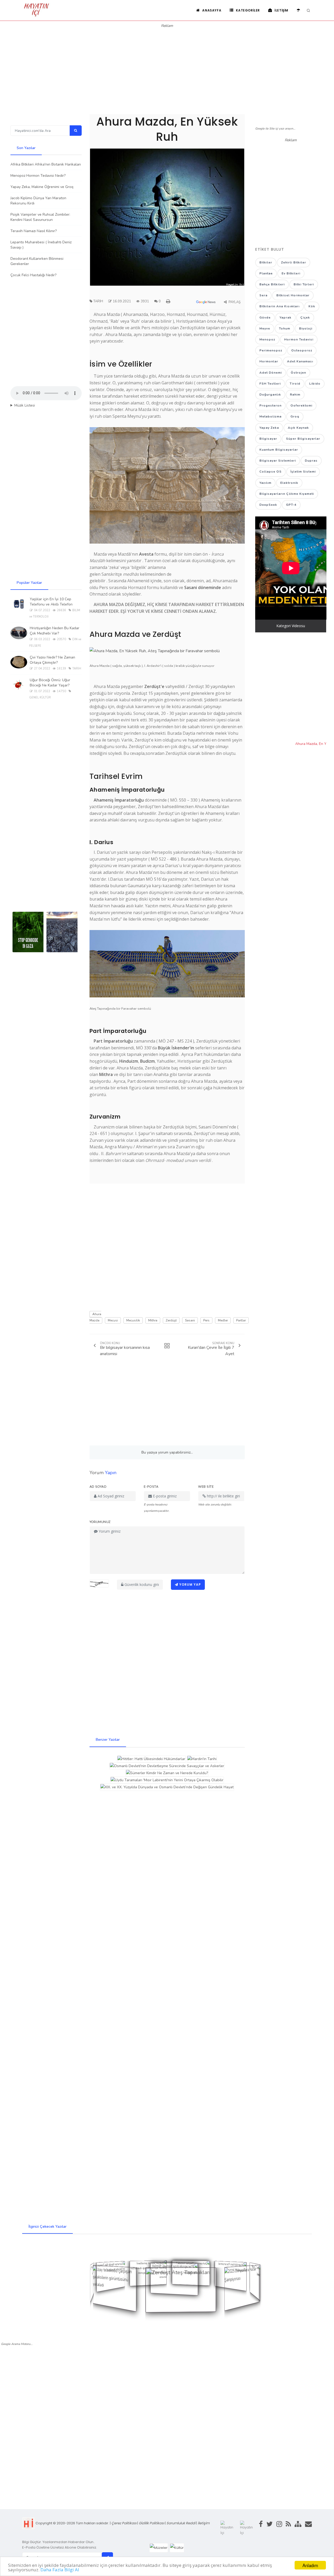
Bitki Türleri (304, 284)
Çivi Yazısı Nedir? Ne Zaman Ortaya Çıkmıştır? (52, 660)
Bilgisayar (268, 439)
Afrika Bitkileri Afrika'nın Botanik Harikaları (46, 164)
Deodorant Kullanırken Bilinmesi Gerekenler (37, 261)
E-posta (151, 1487)
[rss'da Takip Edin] (287, 2528)
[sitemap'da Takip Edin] (296, 2528)
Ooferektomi (301, 405)
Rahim (295, 395)
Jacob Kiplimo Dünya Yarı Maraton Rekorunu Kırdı (38, 201)
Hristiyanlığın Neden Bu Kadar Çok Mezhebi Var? (55, 631)
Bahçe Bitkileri (272, 284)
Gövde (265, 317)
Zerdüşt (171, 1320)
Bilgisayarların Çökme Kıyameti (287, 494)
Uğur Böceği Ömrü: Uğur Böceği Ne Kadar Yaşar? (50, 683)
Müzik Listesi (25, 405)
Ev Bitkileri (291, 273)
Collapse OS (270, 472)
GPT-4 (291, 505)
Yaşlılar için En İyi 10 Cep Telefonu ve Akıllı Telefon (51, 602)
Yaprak (285, 317)
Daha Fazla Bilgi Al (60, 2570)
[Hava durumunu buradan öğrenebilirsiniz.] (299, 10)
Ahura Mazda (95, 1317)
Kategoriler (247, 10)
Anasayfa (211, 10)
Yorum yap (190, 1584)
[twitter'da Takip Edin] (268, 2528)
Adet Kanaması (300, 361)
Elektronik (289, 483)
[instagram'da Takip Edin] (277, 2528)
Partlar (241, 1320)
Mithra (153, 1320)
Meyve (265, 328)
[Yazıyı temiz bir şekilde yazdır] (169, 301)
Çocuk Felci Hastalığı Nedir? (33, 275)
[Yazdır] (169, 301)
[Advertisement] (167, 65)
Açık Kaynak (298, 428)
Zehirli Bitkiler (294, 262)
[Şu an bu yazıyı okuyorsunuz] (165, 1346)
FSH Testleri (270, 384)
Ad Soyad (98, 1487)
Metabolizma (270, 416)
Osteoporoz (302, 350)
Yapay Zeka (269, 428)
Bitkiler (266, 262)
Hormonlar (269, 361)
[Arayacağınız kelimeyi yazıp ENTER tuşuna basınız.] (308, 11)
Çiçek (305, 317)
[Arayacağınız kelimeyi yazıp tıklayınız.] (76, 131)
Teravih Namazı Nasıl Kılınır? (34, 231)
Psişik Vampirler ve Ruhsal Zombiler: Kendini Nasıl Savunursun (40, 217)
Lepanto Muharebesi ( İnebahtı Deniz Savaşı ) (41, 245)
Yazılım (265, 483)
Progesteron (270, 405)
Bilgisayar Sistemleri (278, 461)
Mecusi (113, 1320)
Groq (295, 416)
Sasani (190, 1320)
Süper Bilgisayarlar (303, 439)
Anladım (310, 2565)
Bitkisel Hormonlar (293, 295)
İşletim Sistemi (303, 472)
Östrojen (298, 373)
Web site (206, 1487)
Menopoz (267, 339)
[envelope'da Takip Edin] (307, 2528)
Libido (315, 384)
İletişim (281, 10)
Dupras (311, 461)
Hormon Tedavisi (299, 339)
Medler (223, 1320)
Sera (263, 295)
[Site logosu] (37, 16)
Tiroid (295, 384)
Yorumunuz (100, 1522)
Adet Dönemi (271, 373)
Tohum (285, 328)
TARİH (98, 301)
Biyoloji (306, 328)
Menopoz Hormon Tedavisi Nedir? (38, 176)
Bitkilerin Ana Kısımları (279, 306)
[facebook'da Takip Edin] (259, 2528)
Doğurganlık (270, 395)
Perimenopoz (271, 350)
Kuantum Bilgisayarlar (279, 450)
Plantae (266, 273)
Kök (312, 306)
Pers (206, 1320)
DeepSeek (268, 505)
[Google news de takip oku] (208, 303)
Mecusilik (133, 1320)
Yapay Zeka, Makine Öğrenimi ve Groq (42, 187)
